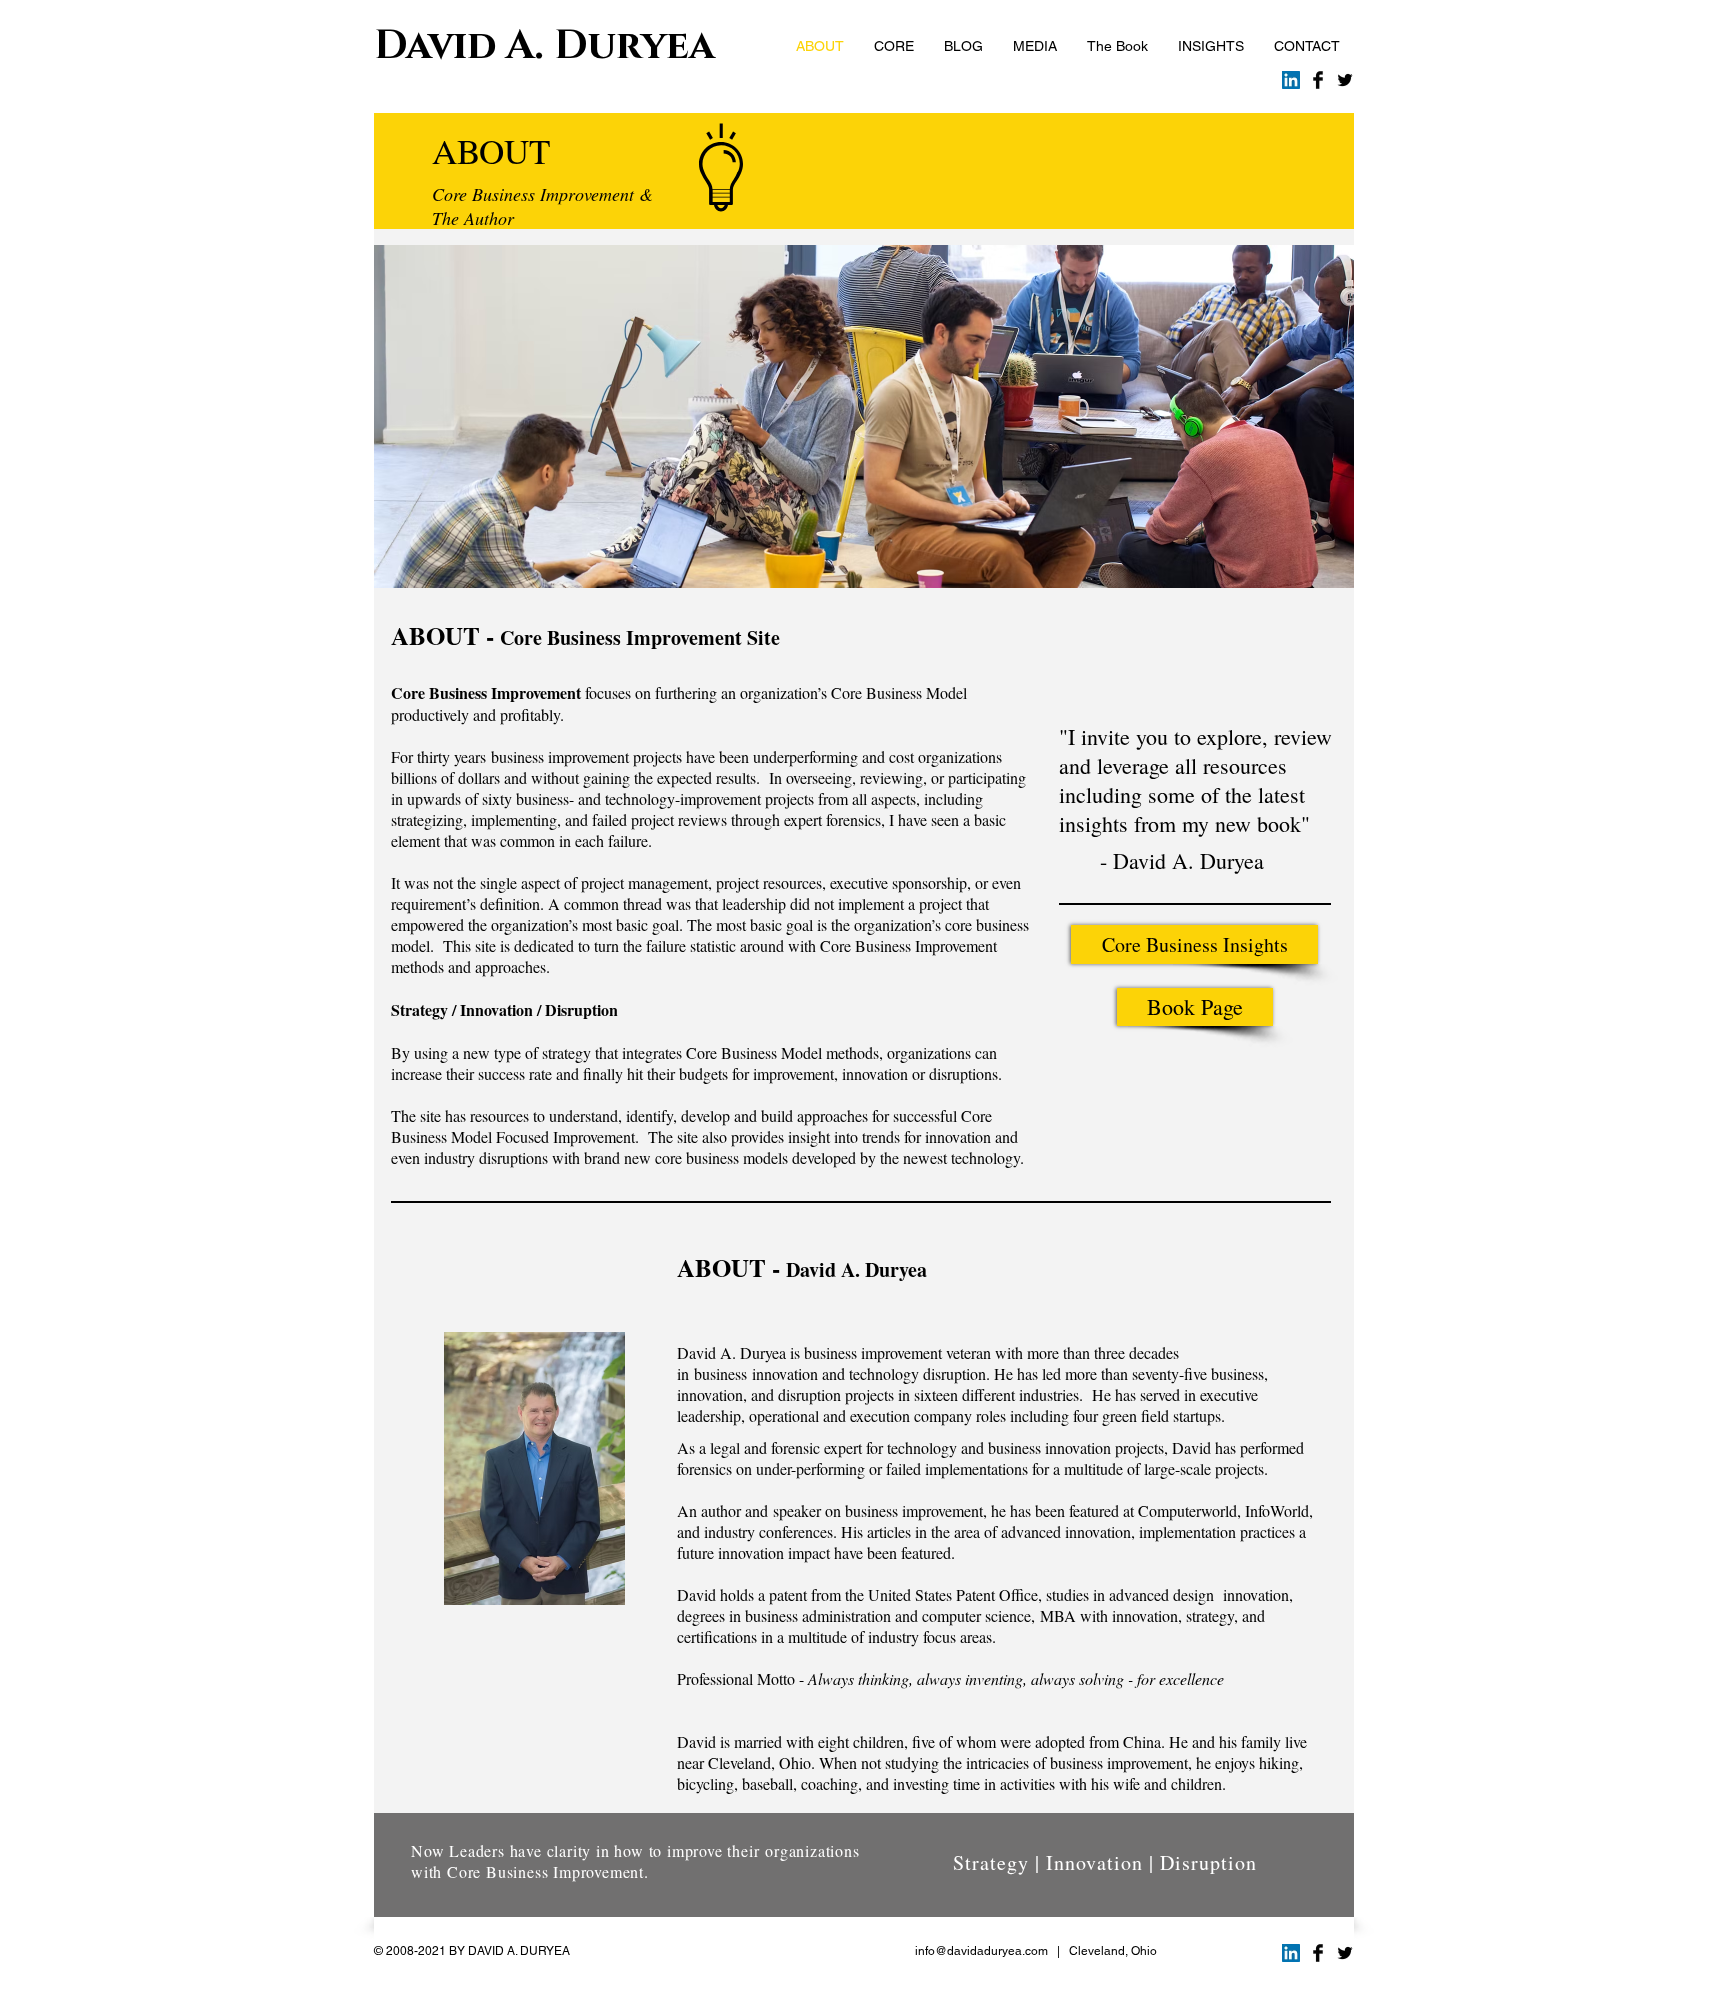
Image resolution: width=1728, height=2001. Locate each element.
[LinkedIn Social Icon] (1291, 80)
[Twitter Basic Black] (1345, 80)
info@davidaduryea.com (981, 1951)
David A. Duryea (544, 46)
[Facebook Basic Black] (1318, 80)
